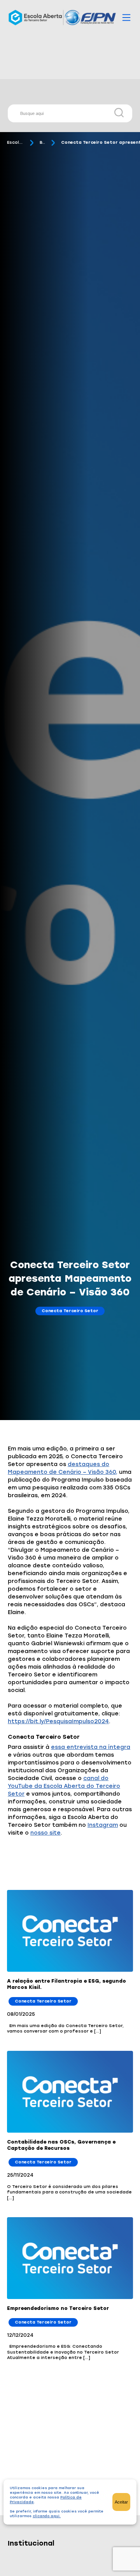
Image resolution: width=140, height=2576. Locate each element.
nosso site (45, 1833)
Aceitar (121, 2502)
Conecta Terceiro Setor (70, 1311)
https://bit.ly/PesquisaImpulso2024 (58, 1721)
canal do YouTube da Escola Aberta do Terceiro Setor (64, 1786)
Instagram (103, 1825)
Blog (42, 142)
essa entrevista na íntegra (91, 1747)
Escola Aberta (15, 142)
